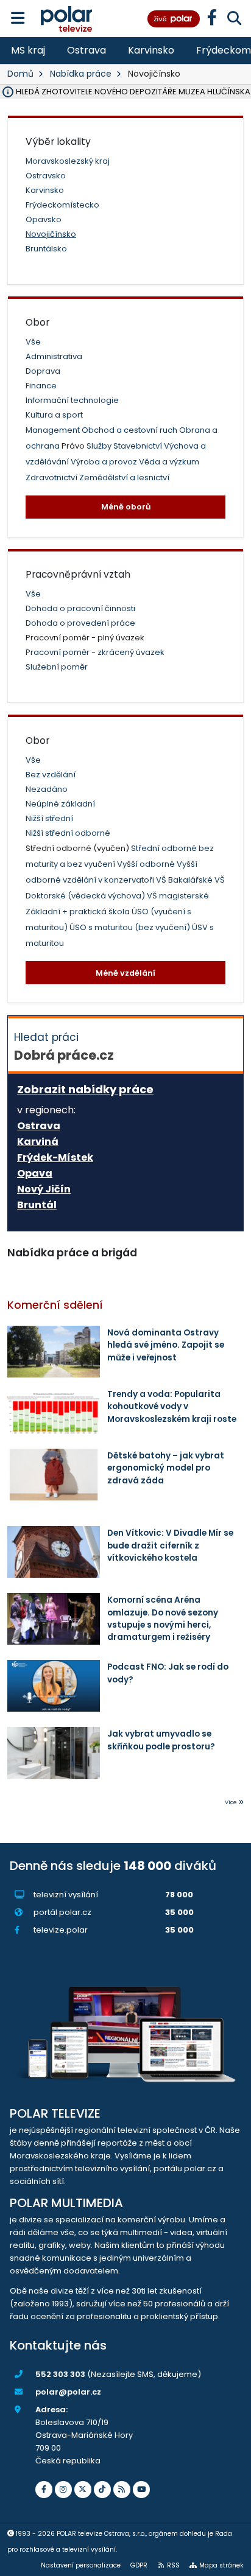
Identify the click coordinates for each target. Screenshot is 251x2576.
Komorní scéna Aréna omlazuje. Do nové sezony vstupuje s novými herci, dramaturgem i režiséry (163, 1619)
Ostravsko (46, 176)
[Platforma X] (83, 2490)
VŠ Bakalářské (185, 880)
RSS (173, 2565)
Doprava (43, 371)
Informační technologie (72, 400)
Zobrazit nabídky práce (85, 1089)
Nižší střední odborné (68, 833)
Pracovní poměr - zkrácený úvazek (95, 652)
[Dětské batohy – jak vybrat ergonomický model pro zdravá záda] (54, 1475)
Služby (100, 446)
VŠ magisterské (178, 896)
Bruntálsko (46, 249)
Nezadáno (47, 789)
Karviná (38, 1142)
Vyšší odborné (147, 864)
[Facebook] (44, 2490)
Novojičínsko (51, 234)
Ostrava (87, 50)
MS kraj (28, 50)
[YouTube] (141, 2490)
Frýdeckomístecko (62, 205)
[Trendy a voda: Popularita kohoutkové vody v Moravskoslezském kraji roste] (54, 1413)
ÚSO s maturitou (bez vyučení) (131, 927)
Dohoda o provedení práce (80, 623)
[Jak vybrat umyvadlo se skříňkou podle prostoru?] (54, 1753)
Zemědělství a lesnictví (124, 478)
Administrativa (54, 356)
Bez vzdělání (51, 775)
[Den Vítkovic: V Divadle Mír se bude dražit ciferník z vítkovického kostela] (54, 1552)
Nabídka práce (81, 74)
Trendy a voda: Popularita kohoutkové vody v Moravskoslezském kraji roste (172, 1407)
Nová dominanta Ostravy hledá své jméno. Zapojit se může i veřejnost (166, 1345)
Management (54, 430)
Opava (35, 1174)
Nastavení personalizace (81, 2565)
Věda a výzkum (169, 462)
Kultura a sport (54, 415)
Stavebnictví (139, 446)
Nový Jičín (44, 1189)
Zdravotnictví (52, 478)
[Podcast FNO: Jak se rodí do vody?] (54, 1686)
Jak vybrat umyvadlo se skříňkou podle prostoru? (161, 1740)
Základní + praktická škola (79, 912)
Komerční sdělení (55, 1305)
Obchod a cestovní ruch (130, 430)
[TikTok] (102, 2490)
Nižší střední (49, 818)
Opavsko (44, 219)
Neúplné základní (60, 804)
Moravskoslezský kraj (68, 161)
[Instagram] (63, 2490)
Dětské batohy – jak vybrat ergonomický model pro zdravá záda (166, 1468)
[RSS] (122, 2490)
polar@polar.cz (68, 2392)
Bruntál (37, 1205)
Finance (41, 386)
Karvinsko (151, 50)
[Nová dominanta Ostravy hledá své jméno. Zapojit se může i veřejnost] (54, 1352)
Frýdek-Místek (55, 1158)
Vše (33, 342)
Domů (20, 74)
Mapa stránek (221, 2565)
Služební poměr (57, 667)
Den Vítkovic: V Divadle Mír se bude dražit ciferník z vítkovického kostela (170, 1545)
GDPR (139, 2565)
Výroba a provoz (105, 462)
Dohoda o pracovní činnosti (80, 608)
